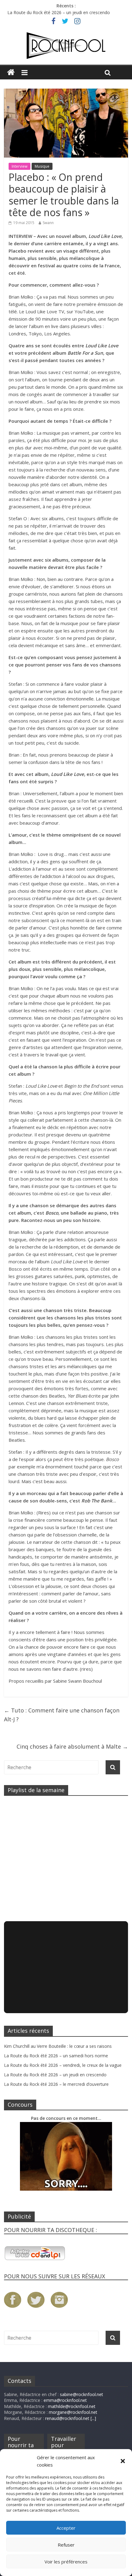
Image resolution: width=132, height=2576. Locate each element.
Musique (42, 166)
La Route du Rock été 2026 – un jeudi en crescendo (59, 12)
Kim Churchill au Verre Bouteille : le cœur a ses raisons (58, 2046)
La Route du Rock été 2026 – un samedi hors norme (56, 2056)
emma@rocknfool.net (65, 2400)
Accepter (66, 2528)
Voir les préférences (66, 2562)
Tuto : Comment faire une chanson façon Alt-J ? (62, 1715)
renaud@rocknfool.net (67, 2418)
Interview (19, 166)
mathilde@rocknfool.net (72, 2406)
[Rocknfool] (66, 46)
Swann (48, 223)
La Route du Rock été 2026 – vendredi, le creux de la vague (63, 2065)
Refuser (66, 2545)
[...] (93, 2418)
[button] (123, 2461)
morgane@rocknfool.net (73, 2412)
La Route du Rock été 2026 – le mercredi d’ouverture (56, 2084)
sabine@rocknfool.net (82, 2394)
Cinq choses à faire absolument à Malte (72, 1746)
